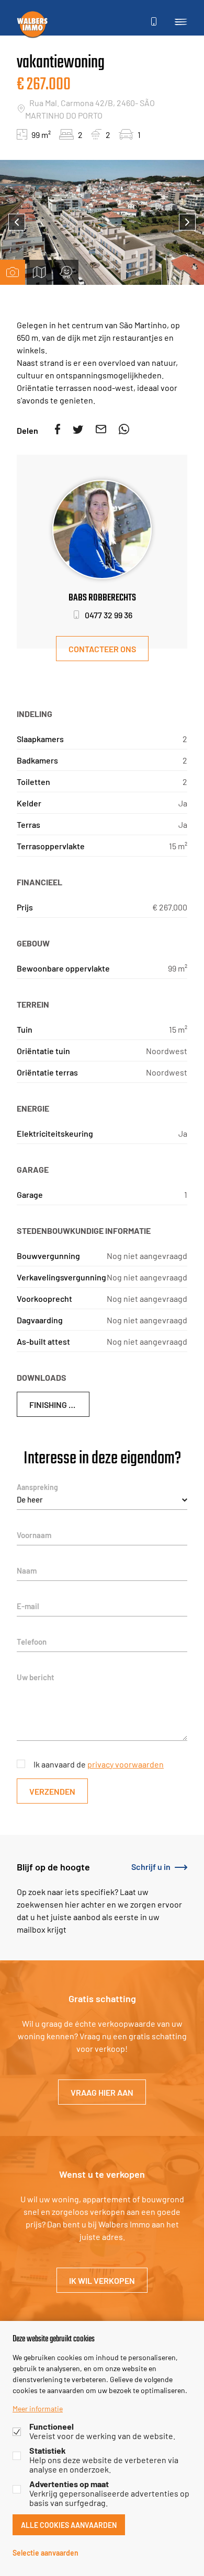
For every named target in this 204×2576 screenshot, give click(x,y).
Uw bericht (36, 1677)
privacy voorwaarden (126, 1764)
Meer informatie (38, 2408)
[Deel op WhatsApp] (124, 430)
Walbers (32, 24)
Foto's (13, 272)
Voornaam (34, 1535)
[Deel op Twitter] (78, 430)
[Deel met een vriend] (101, 430)
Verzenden (52, 1791)
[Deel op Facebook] (58, 430)
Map (39, 272)
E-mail (28, 1606)
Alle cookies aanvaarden (69, 2525)
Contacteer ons (102, 648)
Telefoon (32, 1641)
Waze (66, 272)
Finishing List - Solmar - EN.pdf (59, 1404)
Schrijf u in (151, 1866)
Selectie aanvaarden (46, 2552)
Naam (27, 1570)
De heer (30, 1499)
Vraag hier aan (102, 2092)
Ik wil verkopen (102, 2280)
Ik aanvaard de (99, 1764)
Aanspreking (37, 1487)
